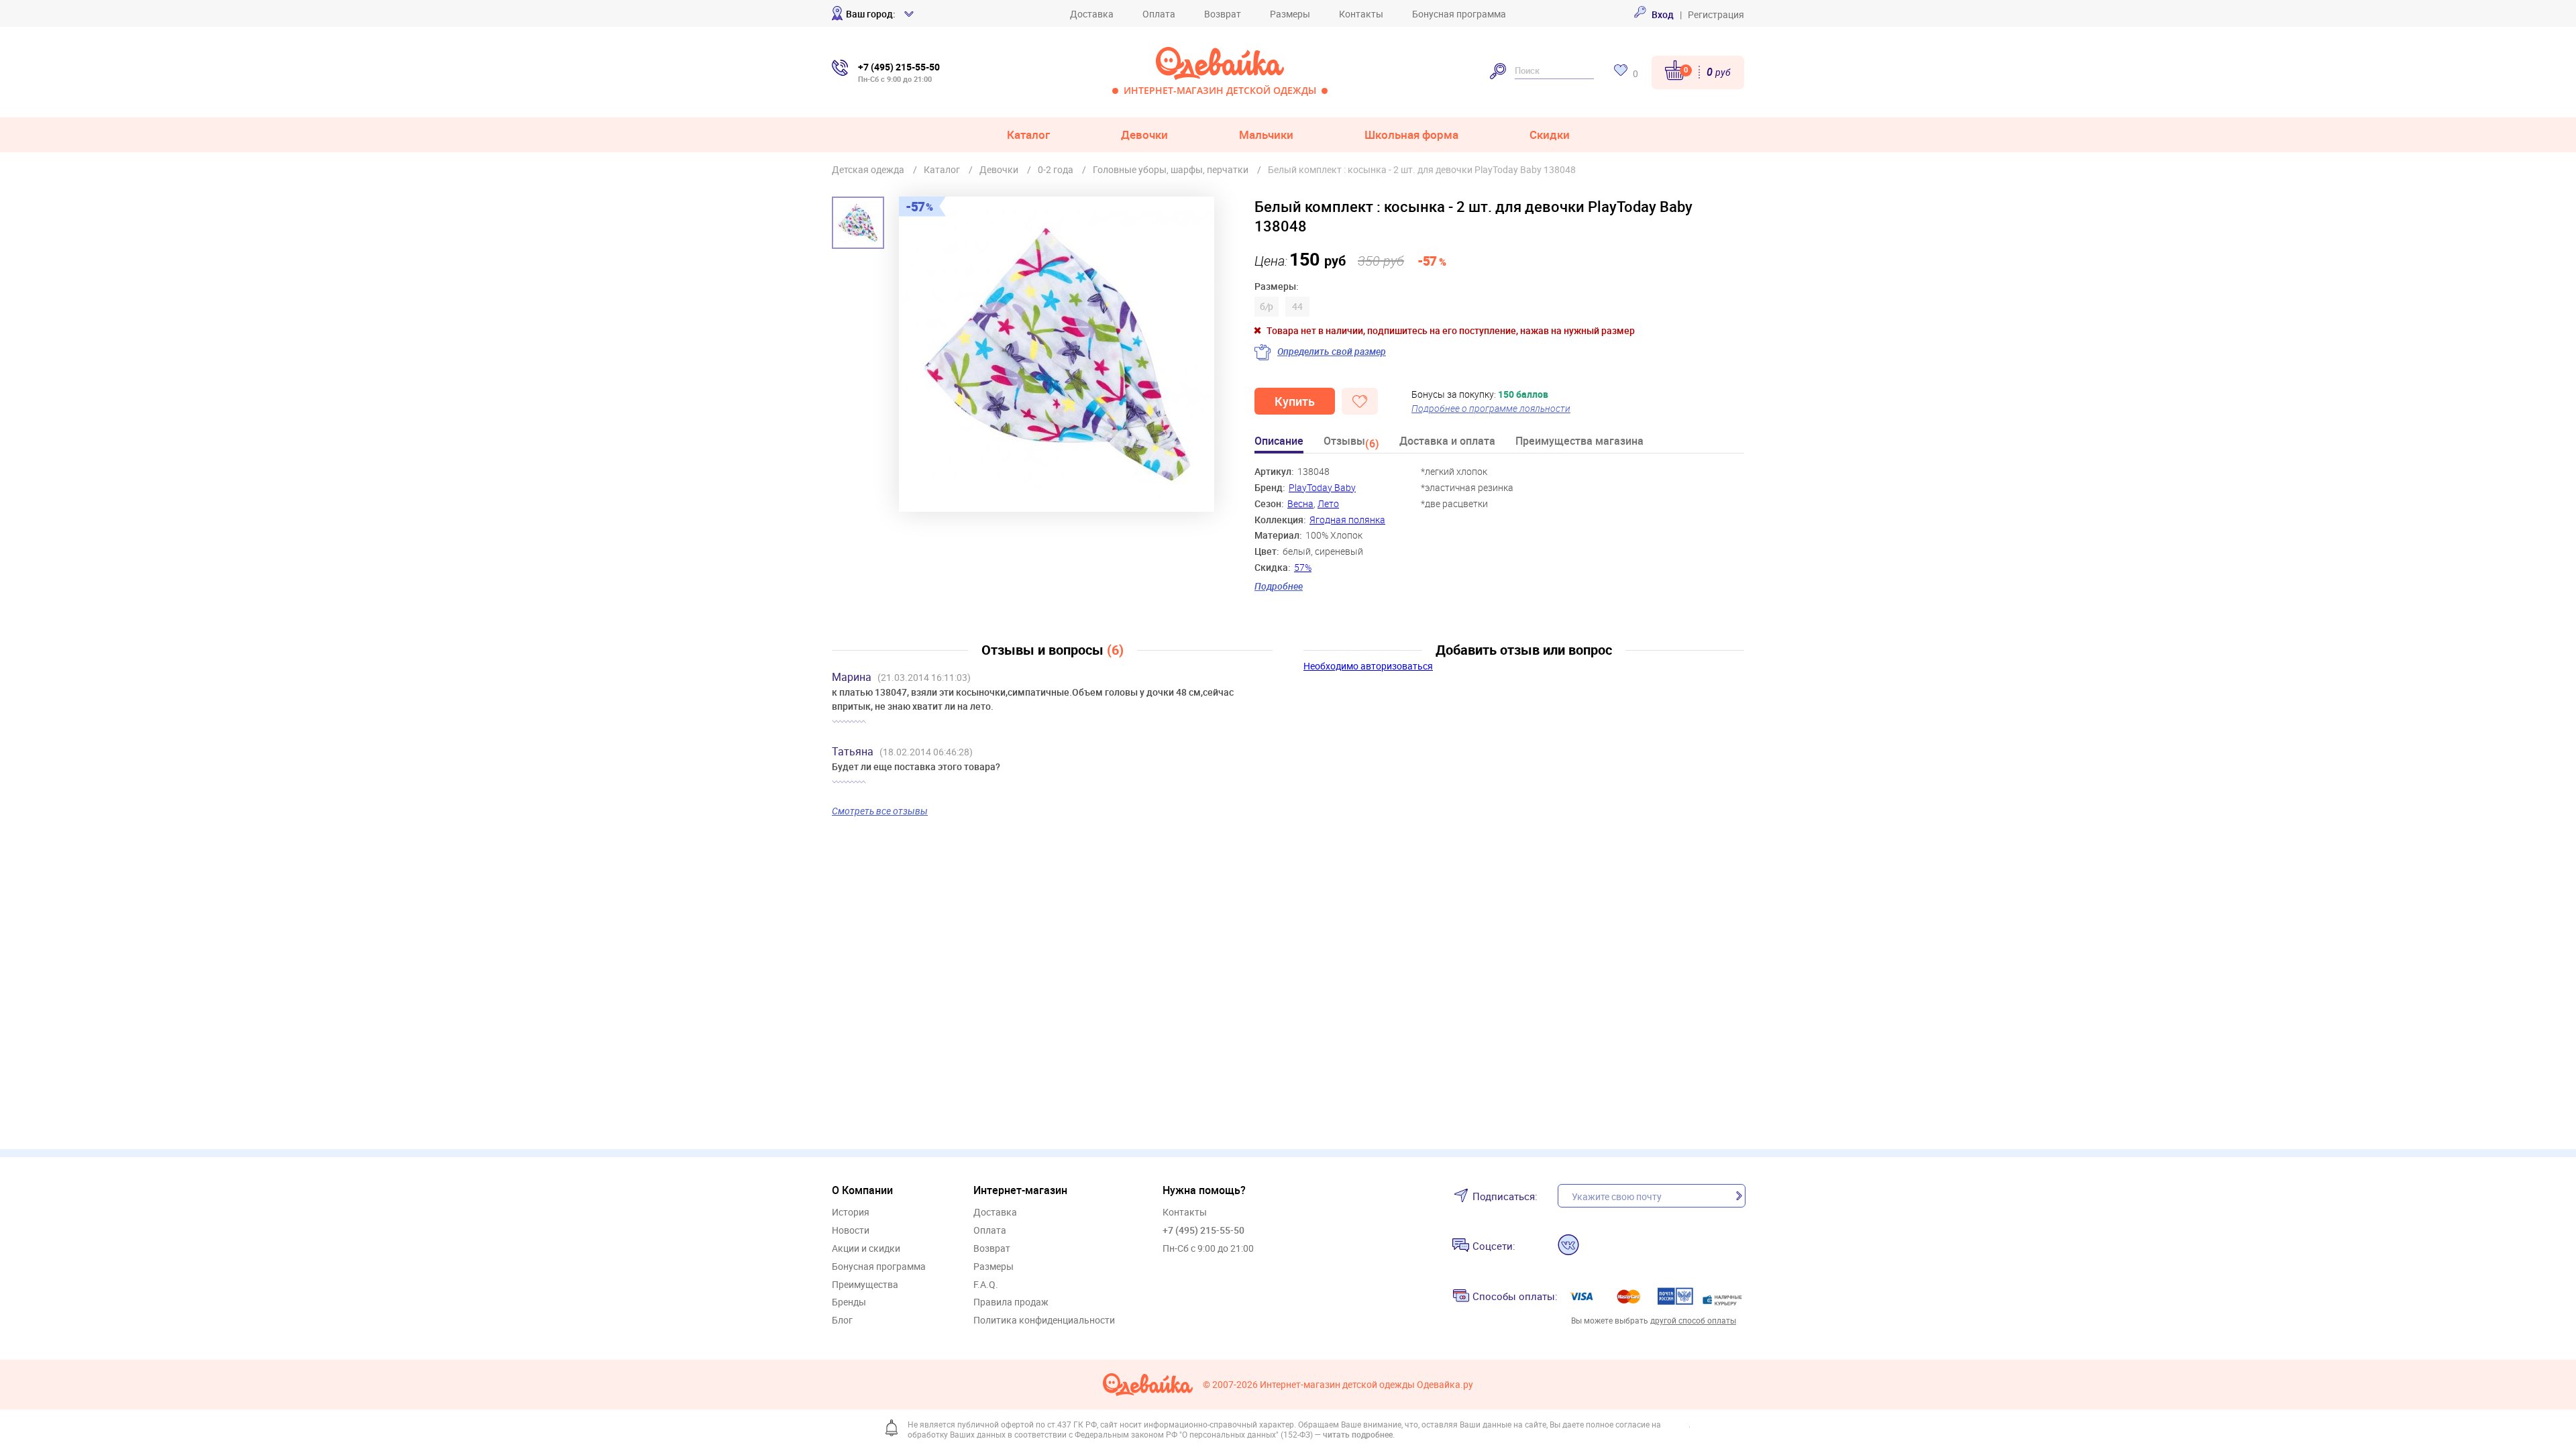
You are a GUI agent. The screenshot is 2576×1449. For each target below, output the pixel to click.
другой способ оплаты (1693, 1320)
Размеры (1290, 14)
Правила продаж (1011, 1302)
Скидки (1550, 135)
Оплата (1159, 14)
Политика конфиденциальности (1044, 1321)
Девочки (1144, 135)
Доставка (1092, 14)
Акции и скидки (866, 1249)
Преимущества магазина (1579, 442)
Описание (1279, 442)
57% (1303, 567)
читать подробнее (1358, 1434)
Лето (1328, 503)
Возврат (1223, 14)
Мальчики (1266, 135)
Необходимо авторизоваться (1368, 666)
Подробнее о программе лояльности (1491, 408)
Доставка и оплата (1447, 442)
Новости (851, 1231)
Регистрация (1716, 14)
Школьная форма (1411, 135)
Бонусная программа (1459, 14)
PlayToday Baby (1322, 487)
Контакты (1361, 14)
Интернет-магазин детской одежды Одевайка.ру (1366, 1385)
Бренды (849, 1302)
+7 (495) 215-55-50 (1203, 1230)
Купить (1295, 401)
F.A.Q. (986, 1285)
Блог (842, 1321)
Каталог (1028, 135)
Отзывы (1351, 443)
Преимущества (865, 1285)
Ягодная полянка (1347, 520)
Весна (1300, 503)
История (851, 1213)
